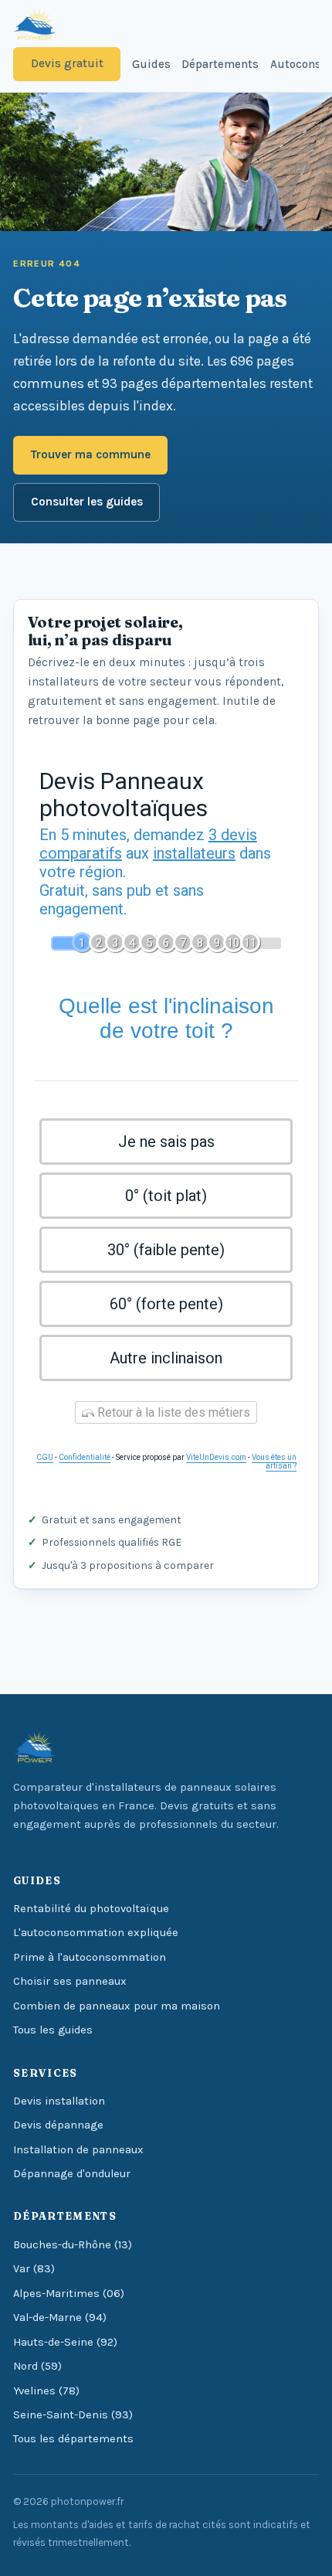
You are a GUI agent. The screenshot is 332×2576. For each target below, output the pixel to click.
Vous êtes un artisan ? (274, 1462)
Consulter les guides (87, 502)
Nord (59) (37, 2366)
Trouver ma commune (91, 454)
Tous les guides (53, 2030)
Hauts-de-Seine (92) (65, 2342)
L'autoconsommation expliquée (96, 1933)
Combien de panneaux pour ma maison (117, 2006)
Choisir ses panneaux (70, 1981)
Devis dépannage (58, 2125)
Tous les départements (73, 2439)
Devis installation (59, 2101)
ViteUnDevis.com (216, 1457)
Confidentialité (85, 1457)
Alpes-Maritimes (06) (69, 2294)
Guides (151, 64)
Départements (220, 64)
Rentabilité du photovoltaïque (91, 1909)
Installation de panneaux (78, 2150)
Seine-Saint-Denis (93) (73, 2415)
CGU (45, 1457)
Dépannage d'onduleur (72, 2174)
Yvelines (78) (46, 2391)
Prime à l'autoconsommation (90, 1957)
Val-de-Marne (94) (60, 2317)
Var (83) (34, 2269)
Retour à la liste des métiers (172, 1412)
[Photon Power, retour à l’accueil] (34, 25)
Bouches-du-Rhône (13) (73, 2245)
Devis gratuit (67, 63)
